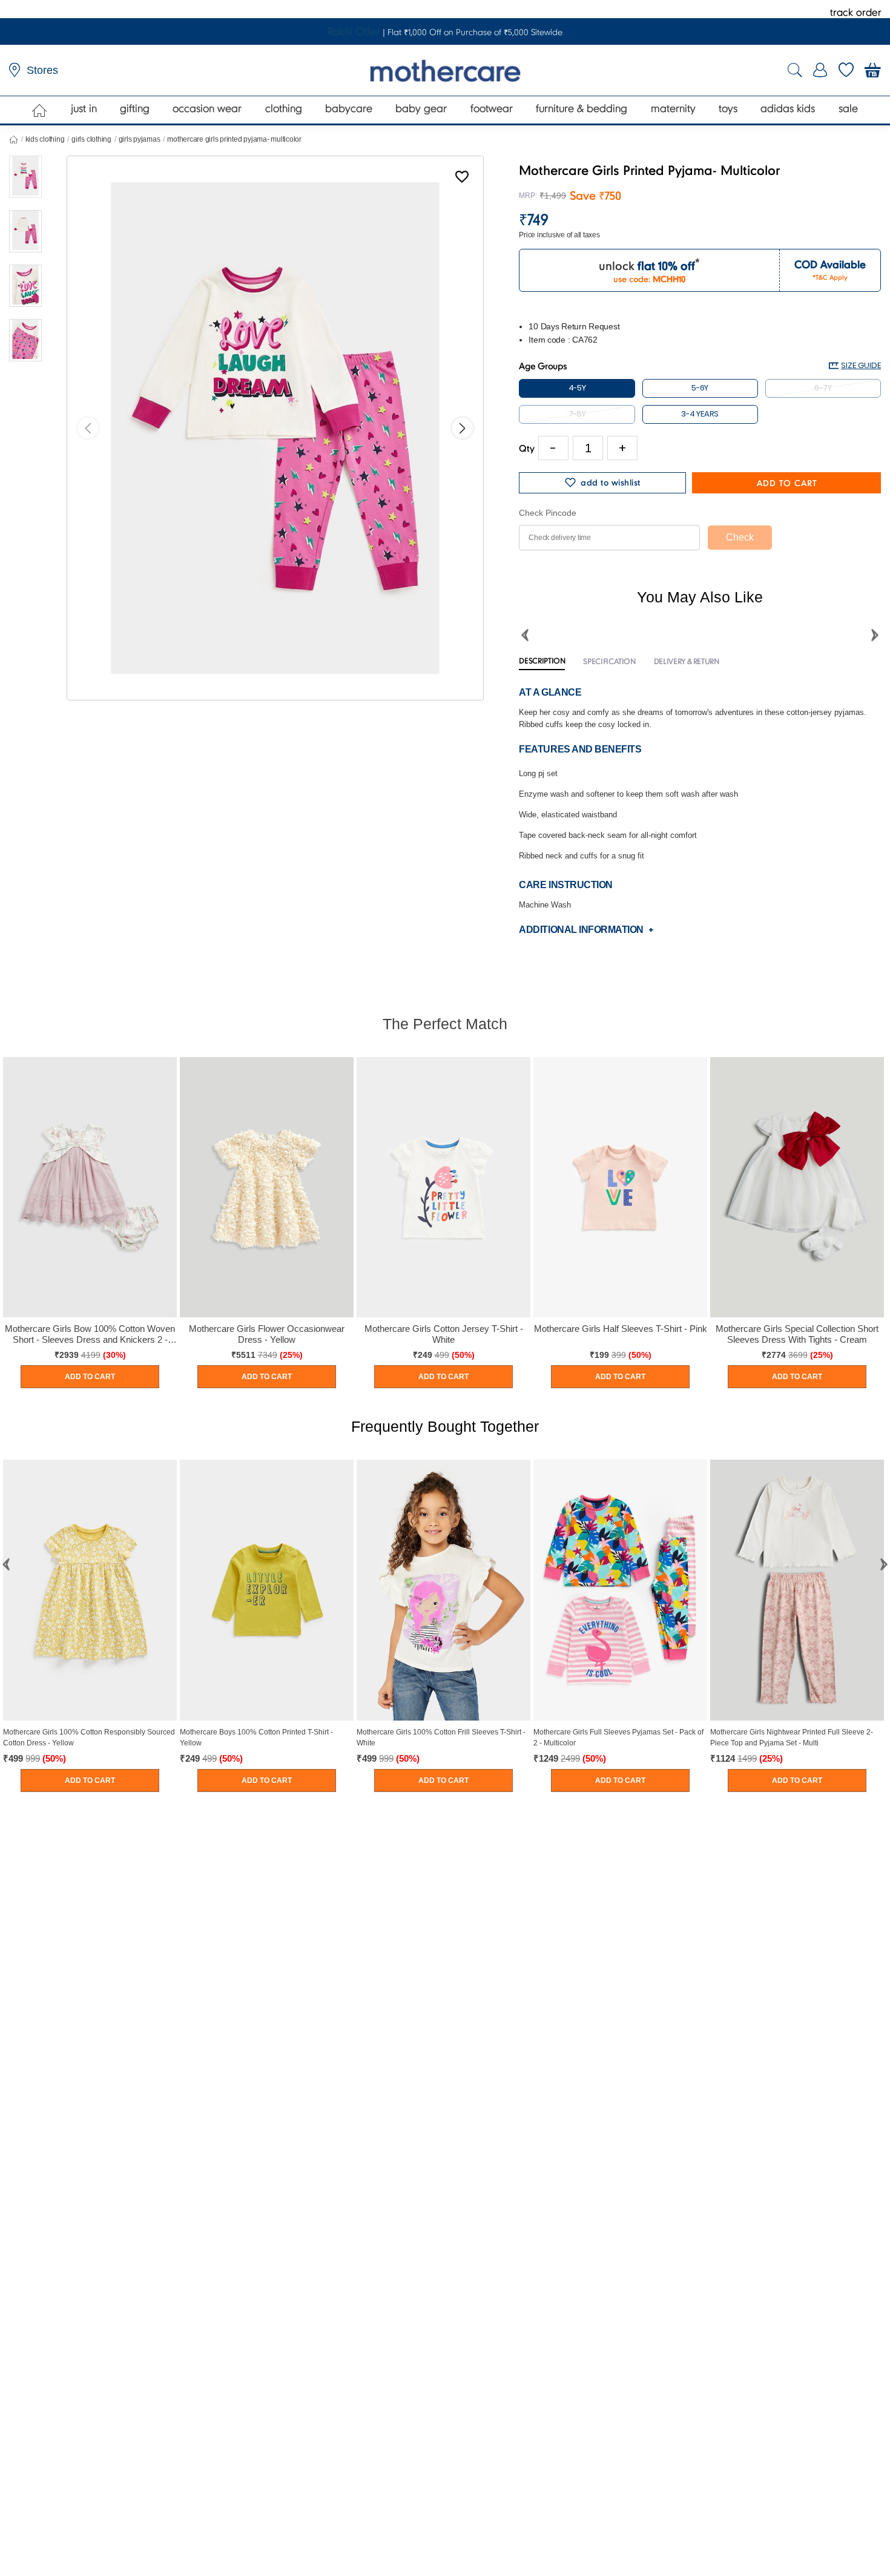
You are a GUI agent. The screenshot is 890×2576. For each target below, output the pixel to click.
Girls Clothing (91, 139)
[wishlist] (846, 70)
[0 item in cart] (873, 70)
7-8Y (577, 414)
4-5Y (577, 388)
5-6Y (700, 388)
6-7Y (823, 388)
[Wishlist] (462, 179)
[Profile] (820, 70)
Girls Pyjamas (140, 139)
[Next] (462, 428)
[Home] (40, 110)
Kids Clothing (45, 139)
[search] (795, 71)
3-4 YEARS (700, 414)
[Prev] (88, 428)
